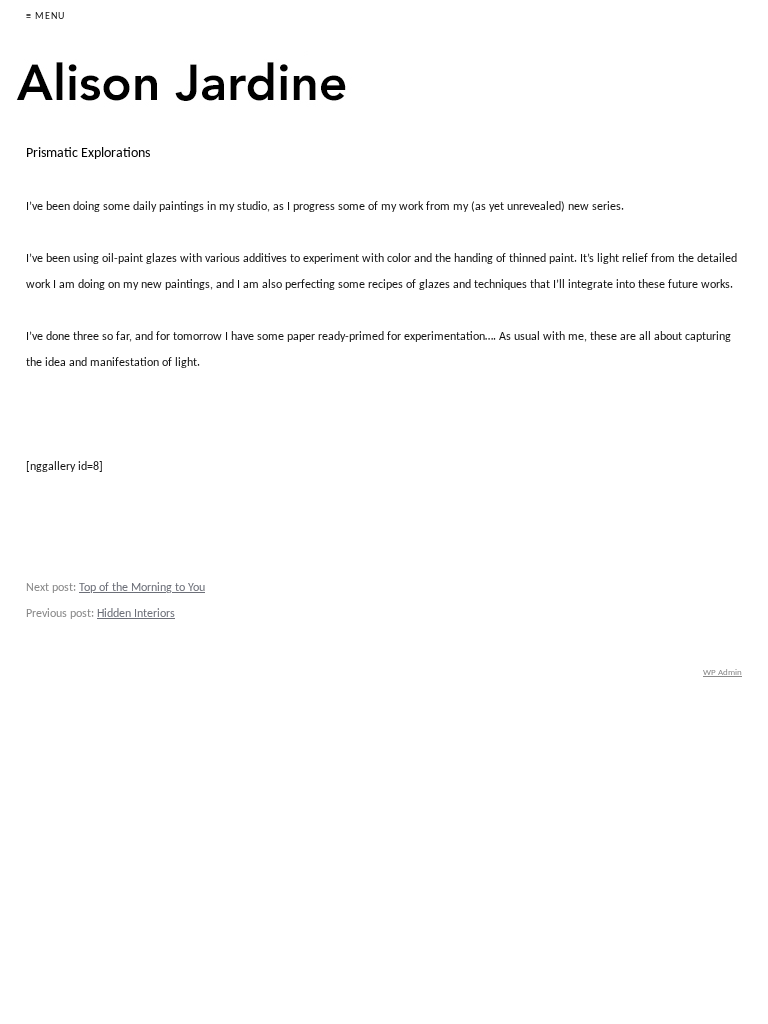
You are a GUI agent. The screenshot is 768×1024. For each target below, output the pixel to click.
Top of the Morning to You (142, 588)
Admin (722, 672)
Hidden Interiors (136, 614)
